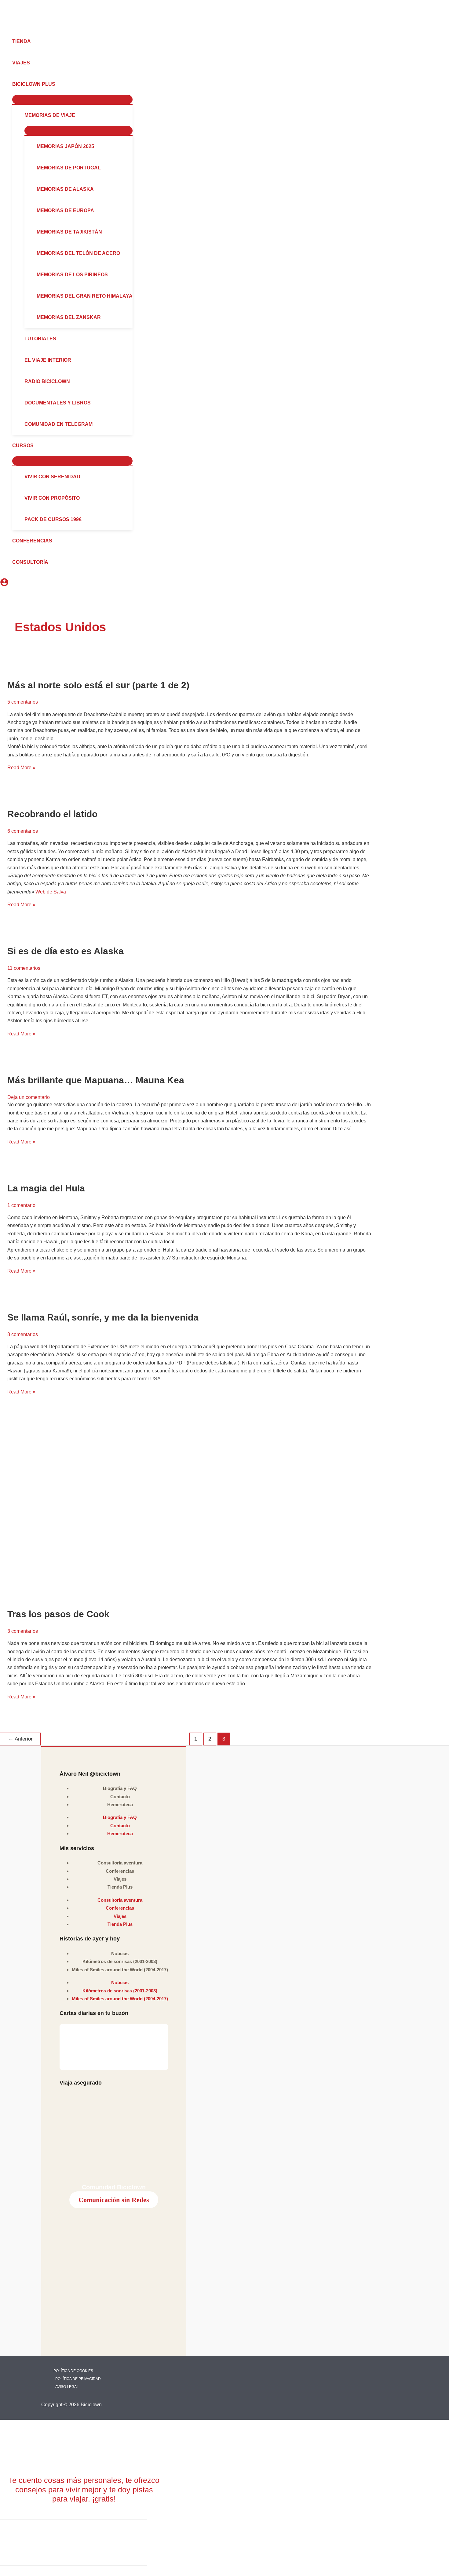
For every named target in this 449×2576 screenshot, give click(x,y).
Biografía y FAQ (120, 1788)
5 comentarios (23, 702)
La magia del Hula (46, 1188)
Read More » (21, 768)
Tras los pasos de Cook (58, 1614)
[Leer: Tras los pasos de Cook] (189, 1509)
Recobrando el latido (52, 814)
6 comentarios (23, 831)
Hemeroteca (120, 1804)
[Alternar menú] (72, 100)
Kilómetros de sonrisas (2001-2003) (120, 1961)
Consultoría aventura (120, 1863)
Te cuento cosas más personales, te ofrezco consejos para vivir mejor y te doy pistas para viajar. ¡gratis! (84, 2489)
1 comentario (21, 1205)
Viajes (120, 1879)
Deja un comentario (29, 1097)
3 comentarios (23, 1631)
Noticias (120, 1953)
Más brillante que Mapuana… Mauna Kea (96, 1080)
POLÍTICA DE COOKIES (73, 2371)
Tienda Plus (120, 1887)
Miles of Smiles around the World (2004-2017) (120, 1970)
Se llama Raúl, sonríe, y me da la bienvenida (103, 1317)
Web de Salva (51, 892)
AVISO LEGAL (67, 2387)
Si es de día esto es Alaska (66, 951)
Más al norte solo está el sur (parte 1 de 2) (98, 685)
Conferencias (120, 1871)
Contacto (120, 1797)
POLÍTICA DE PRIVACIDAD (78, 2379)
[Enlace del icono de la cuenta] (4, 583)
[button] (58, 84)
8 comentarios (23, 1334)
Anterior (20, 1739)
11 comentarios (24, 968)
